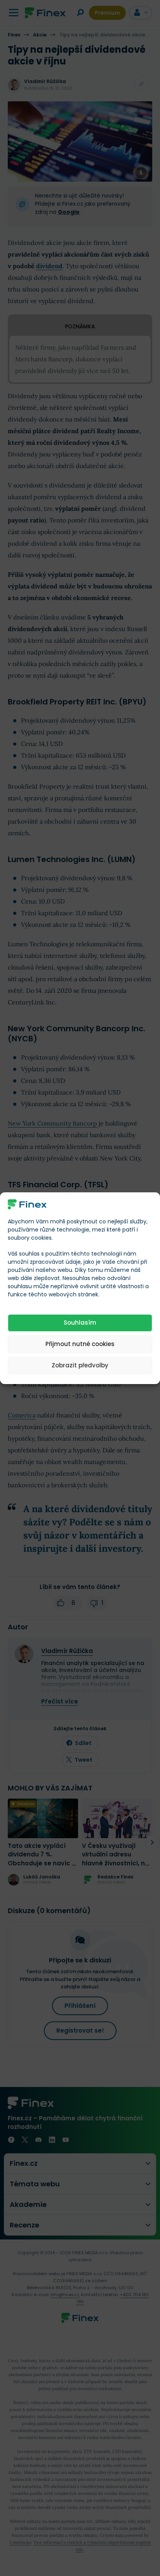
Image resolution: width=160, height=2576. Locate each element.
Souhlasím (80, 1323)
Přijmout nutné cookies (80, 1344)
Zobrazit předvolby (80, 1365)
